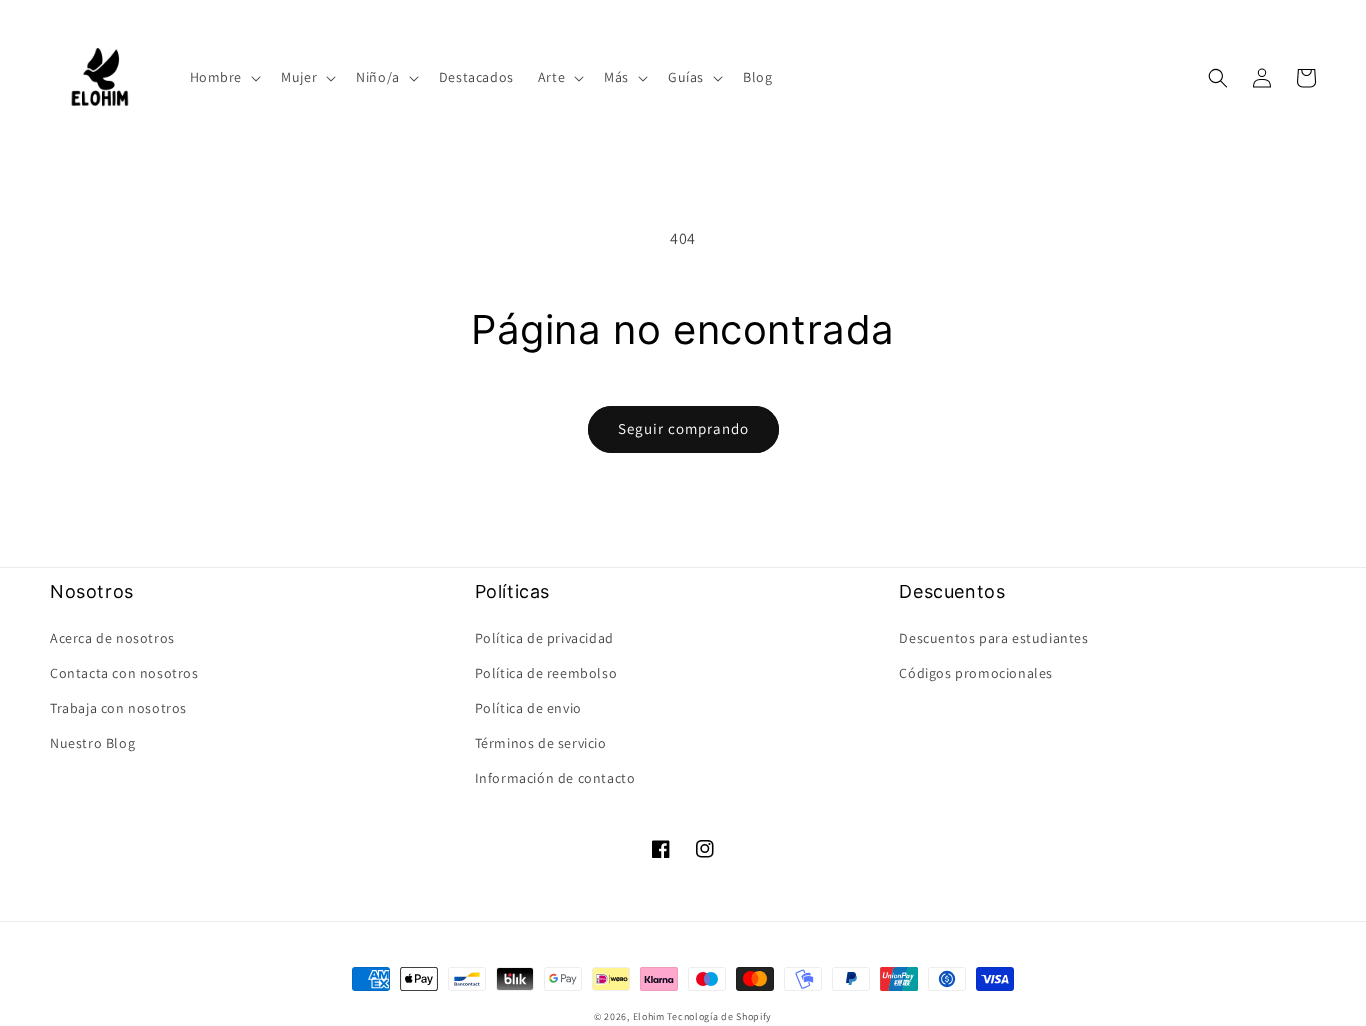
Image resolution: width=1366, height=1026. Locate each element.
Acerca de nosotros (112, 638)
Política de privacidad (544, 638)
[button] (224, 77)
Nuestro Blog (92, 743)
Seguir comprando (683, 428)
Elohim (649, 1016)
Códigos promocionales (976, 673)
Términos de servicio (541, 743)
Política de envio (528, 708)
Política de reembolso (546, 673)
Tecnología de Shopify (719, 1016)
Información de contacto (555, 778)
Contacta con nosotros (124, 673)
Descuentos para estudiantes (993, 638)
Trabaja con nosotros (118, 708)
